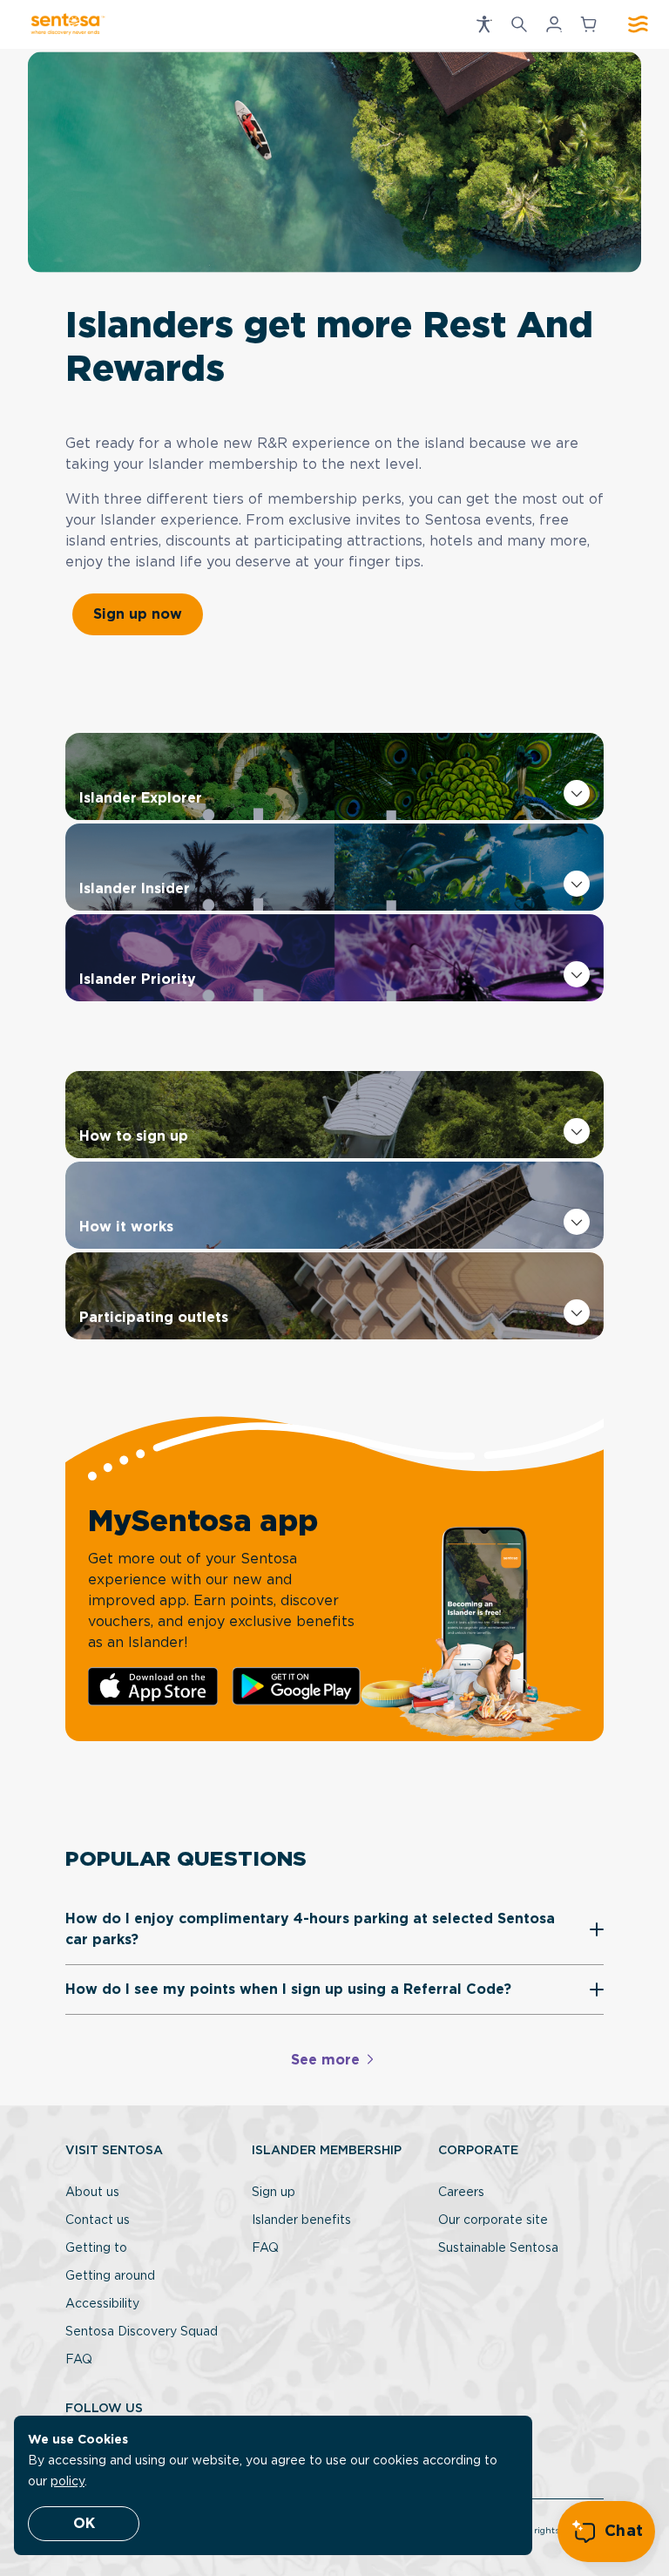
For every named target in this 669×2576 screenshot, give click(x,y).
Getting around (110, 2276)
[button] (484, 24)
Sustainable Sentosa (498, 2248)
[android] (297, 1686)
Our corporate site (493, 2220)
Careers (461, 2193)
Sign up (274, 2193)
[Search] (519, 24)
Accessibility (102, 2304)
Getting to (96, 2248)
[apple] (153, 1687)
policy (68, 2482)
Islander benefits (301, 2220)
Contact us (98, 2220)
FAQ (79, 2360)
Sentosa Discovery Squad (142, 2332)
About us (92, 2193)
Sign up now (138, 614)
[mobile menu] (638, 24)
